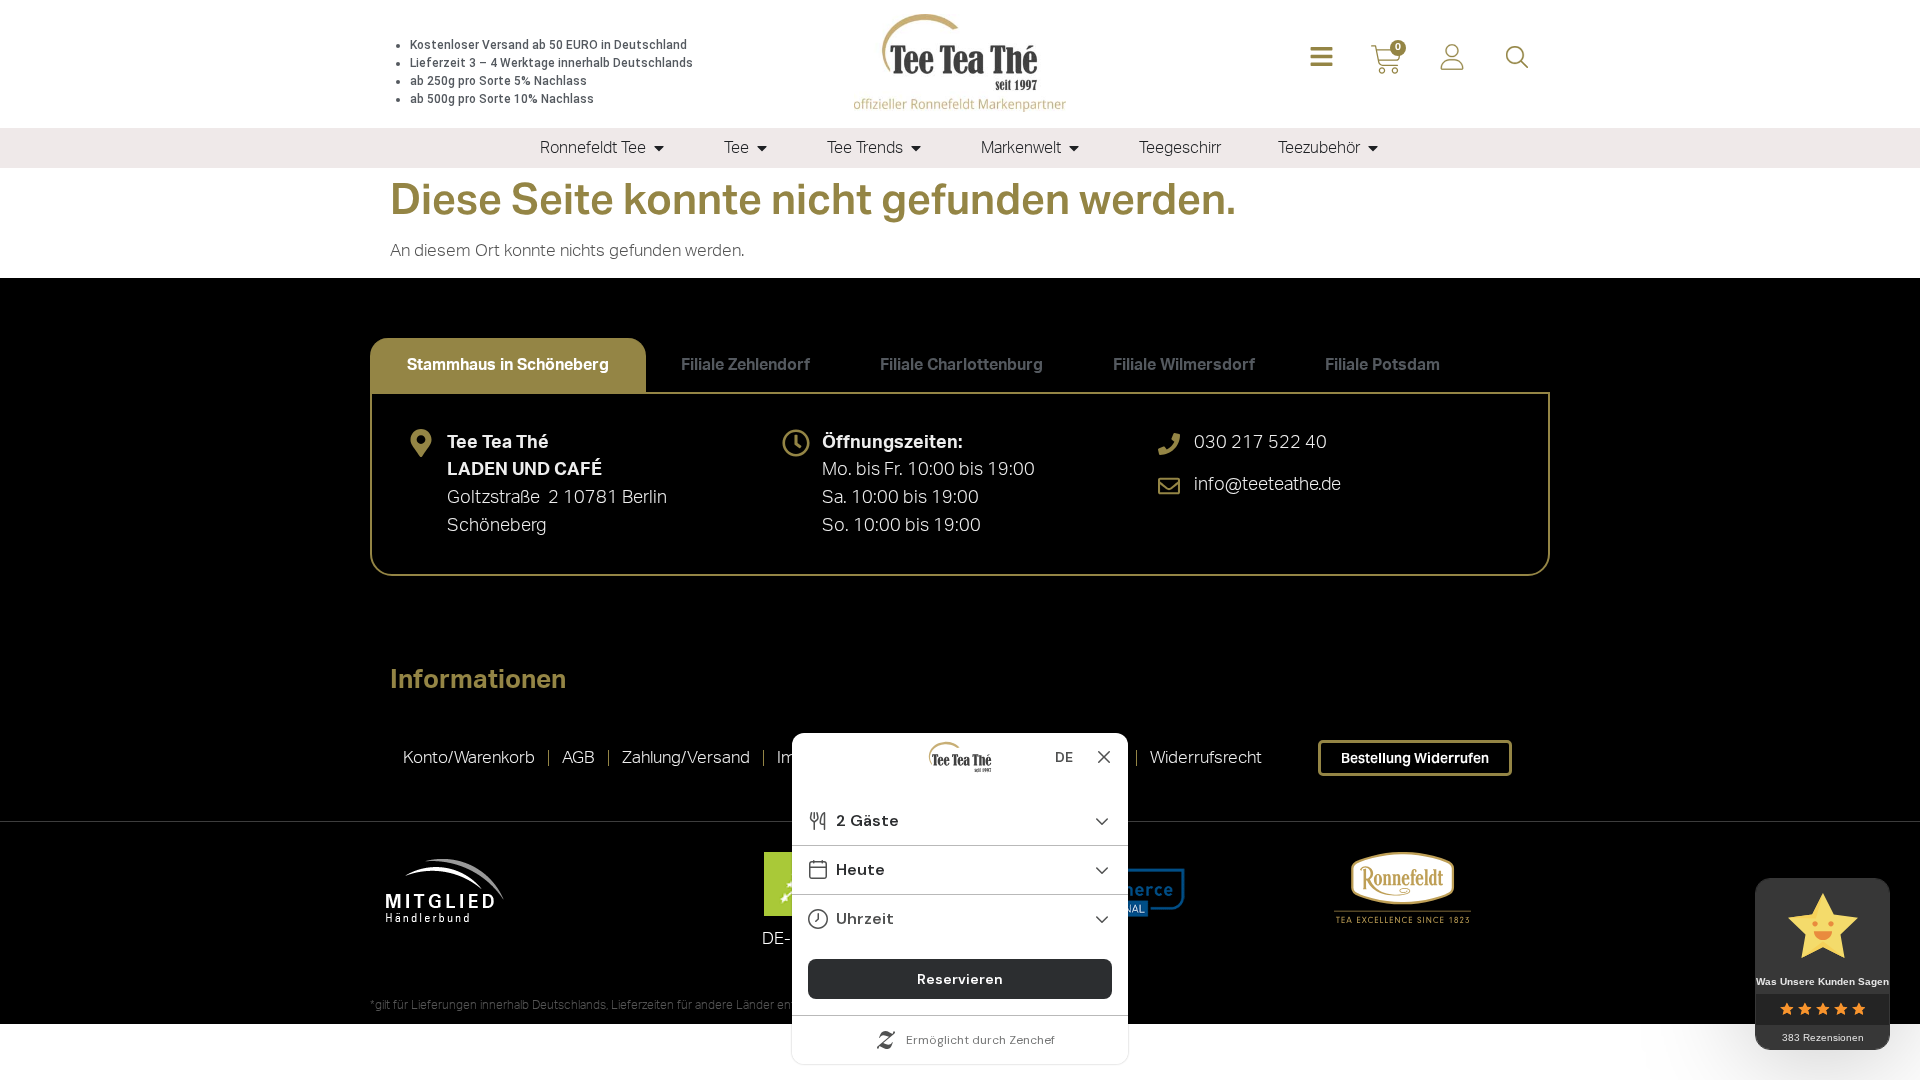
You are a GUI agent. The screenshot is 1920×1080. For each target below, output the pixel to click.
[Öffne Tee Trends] (916, 148)
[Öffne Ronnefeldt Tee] (659, 148)
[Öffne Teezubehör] (1373, 148)
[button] (1321, 58)
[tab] (508, 365)
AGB (578, 757)
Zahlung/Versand (686, 757)
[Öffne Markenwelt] (1074, 148)
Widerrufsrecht (1206, 757)
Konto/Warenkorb (469, 757)
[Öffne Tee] (762, 148)
